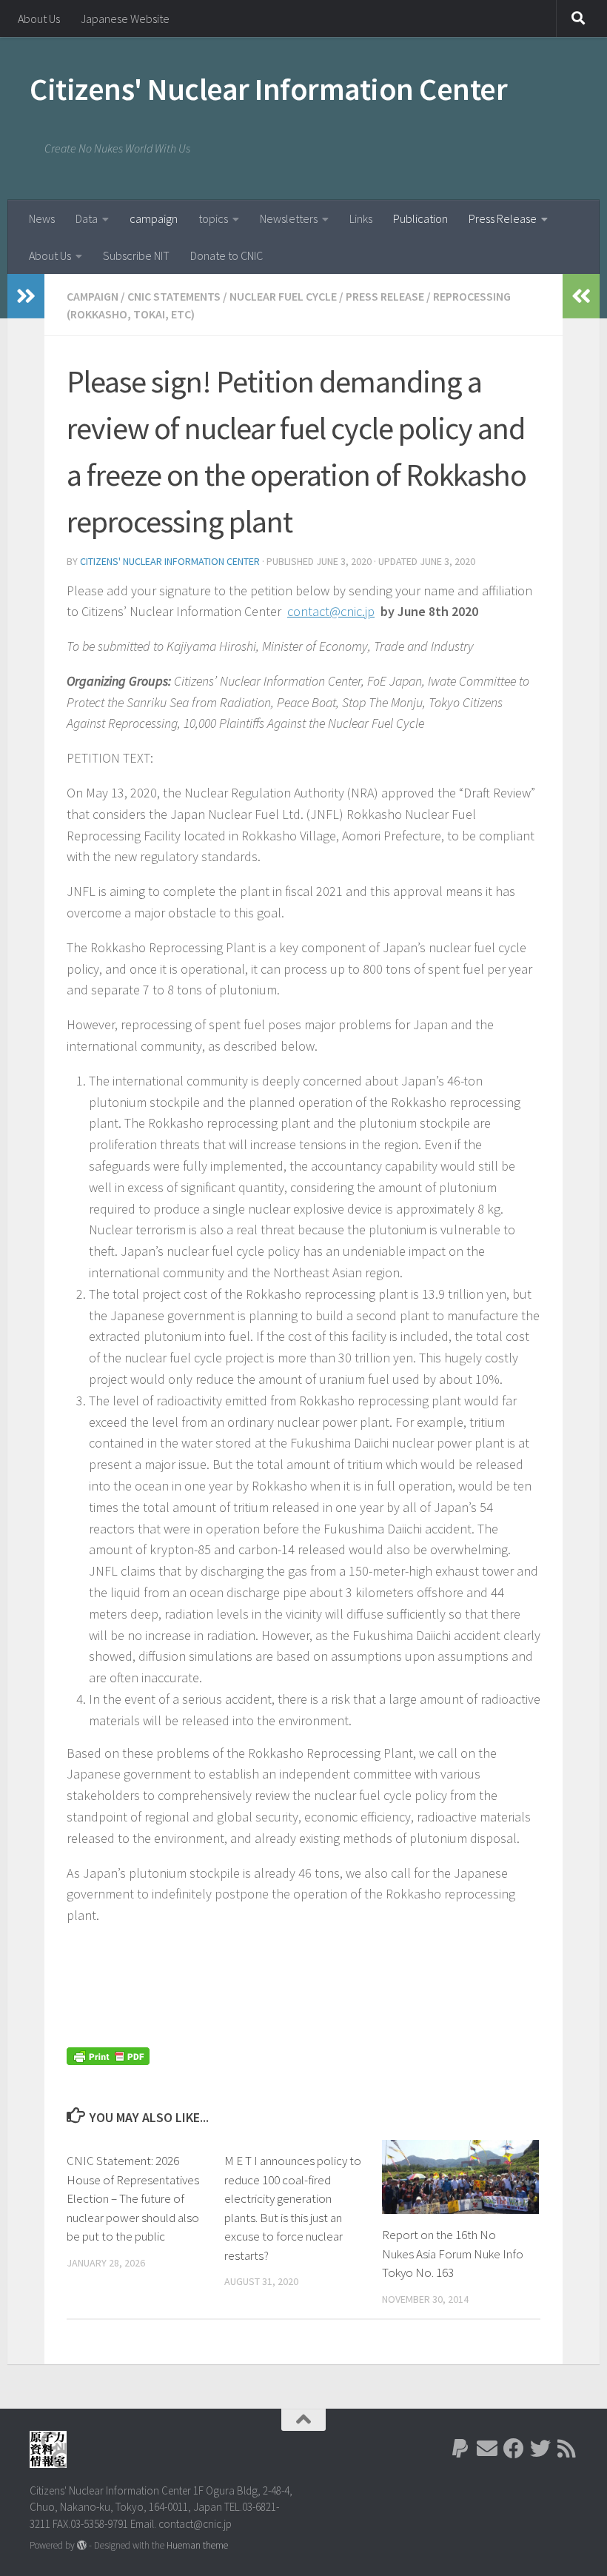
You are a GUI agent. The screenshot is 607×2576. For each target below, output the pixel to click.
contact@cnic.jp (331, 611)
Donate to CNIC (227, 255)
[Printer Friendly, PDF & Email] (108, 2055)
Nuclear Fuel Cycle (283, 296)
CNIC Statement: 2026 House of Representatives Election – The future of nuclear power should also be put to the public (133, 2198)
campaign (154, 218)
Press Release (503, 218)
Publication (420, 218)
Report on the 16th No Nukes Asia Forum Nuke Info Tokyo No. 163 (453, 2254)
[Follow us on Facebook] (514, 2449)
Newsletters (289, 218)
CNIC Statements (174, 296)
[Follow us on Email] (487, 2449)
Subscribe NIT (136, 255)
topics (213, 218)
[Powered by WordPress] (82, 2545)
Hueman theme (197, 2545)
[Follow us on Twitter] (540, 2449)
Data (87, 218)
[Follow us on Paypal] (460, 2449)
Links (361, 218)
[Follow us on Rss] (567, 2449)
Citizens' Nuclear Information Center (268, 89)
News (42, 218)
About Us (39, 19)
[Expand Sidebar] (26, 296)
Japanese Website (125, 19)
